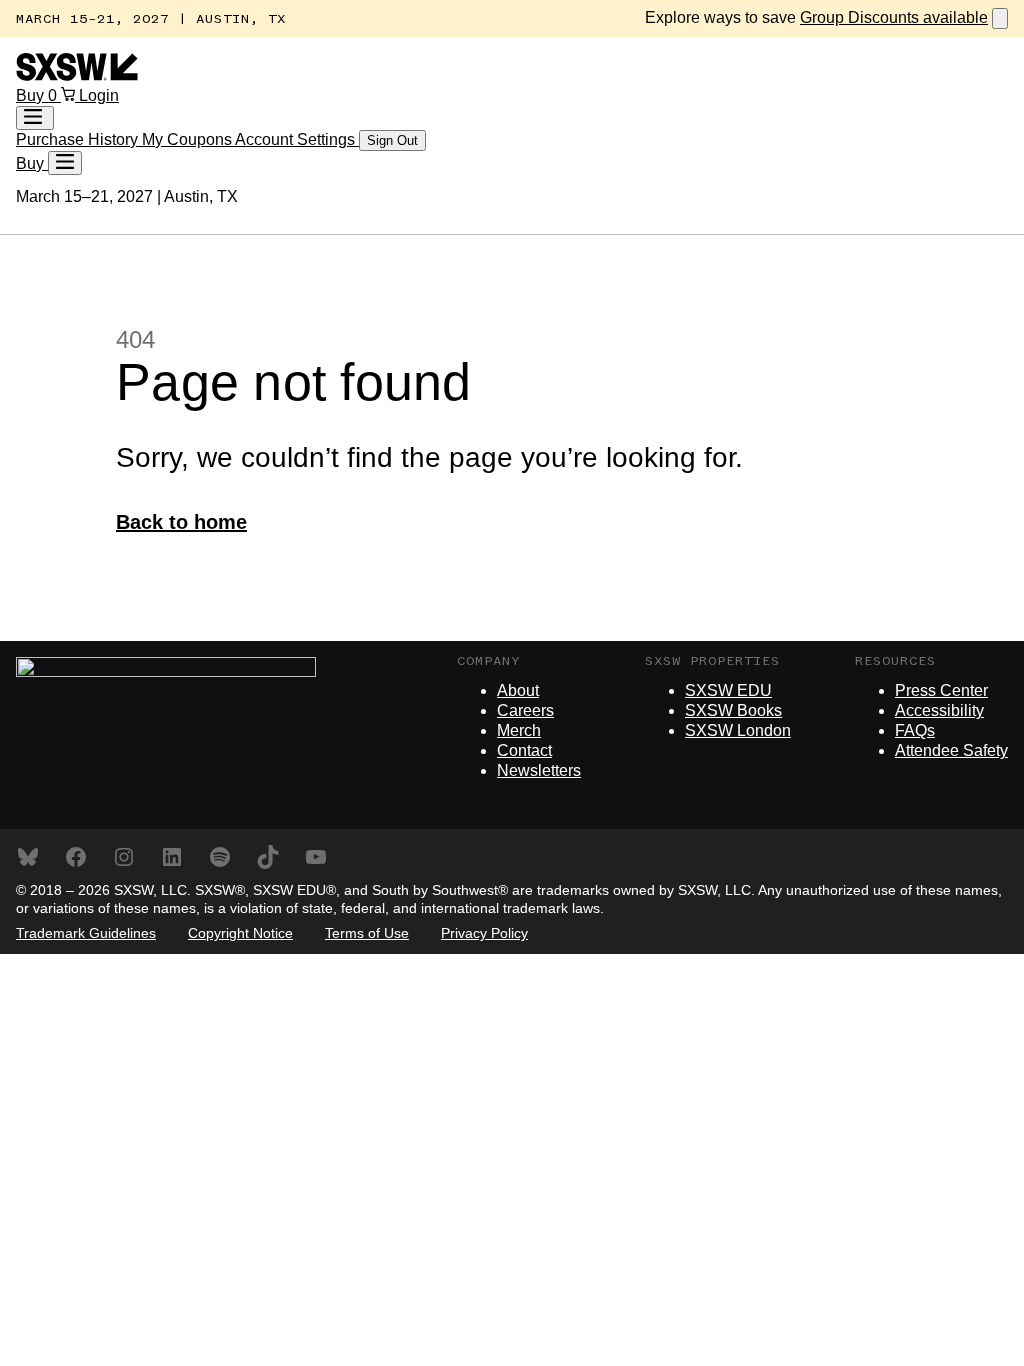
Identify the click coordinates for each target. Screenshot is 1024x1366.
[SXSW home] (77, 75)
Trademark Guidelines (86, 933)
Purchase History (79, 139)
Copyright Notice (240, 933)
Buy (32, 95)
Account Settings (297, 139)
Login (99, 95)
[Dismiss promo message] (1000, 18)
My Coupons (188, 139)
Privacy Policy (484, 933)
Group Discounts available (894, 17)
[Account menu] (35, 118)
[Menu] (65, 163)
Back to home (181, 522)
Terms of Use (367, 933)
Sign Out (392, 140)
